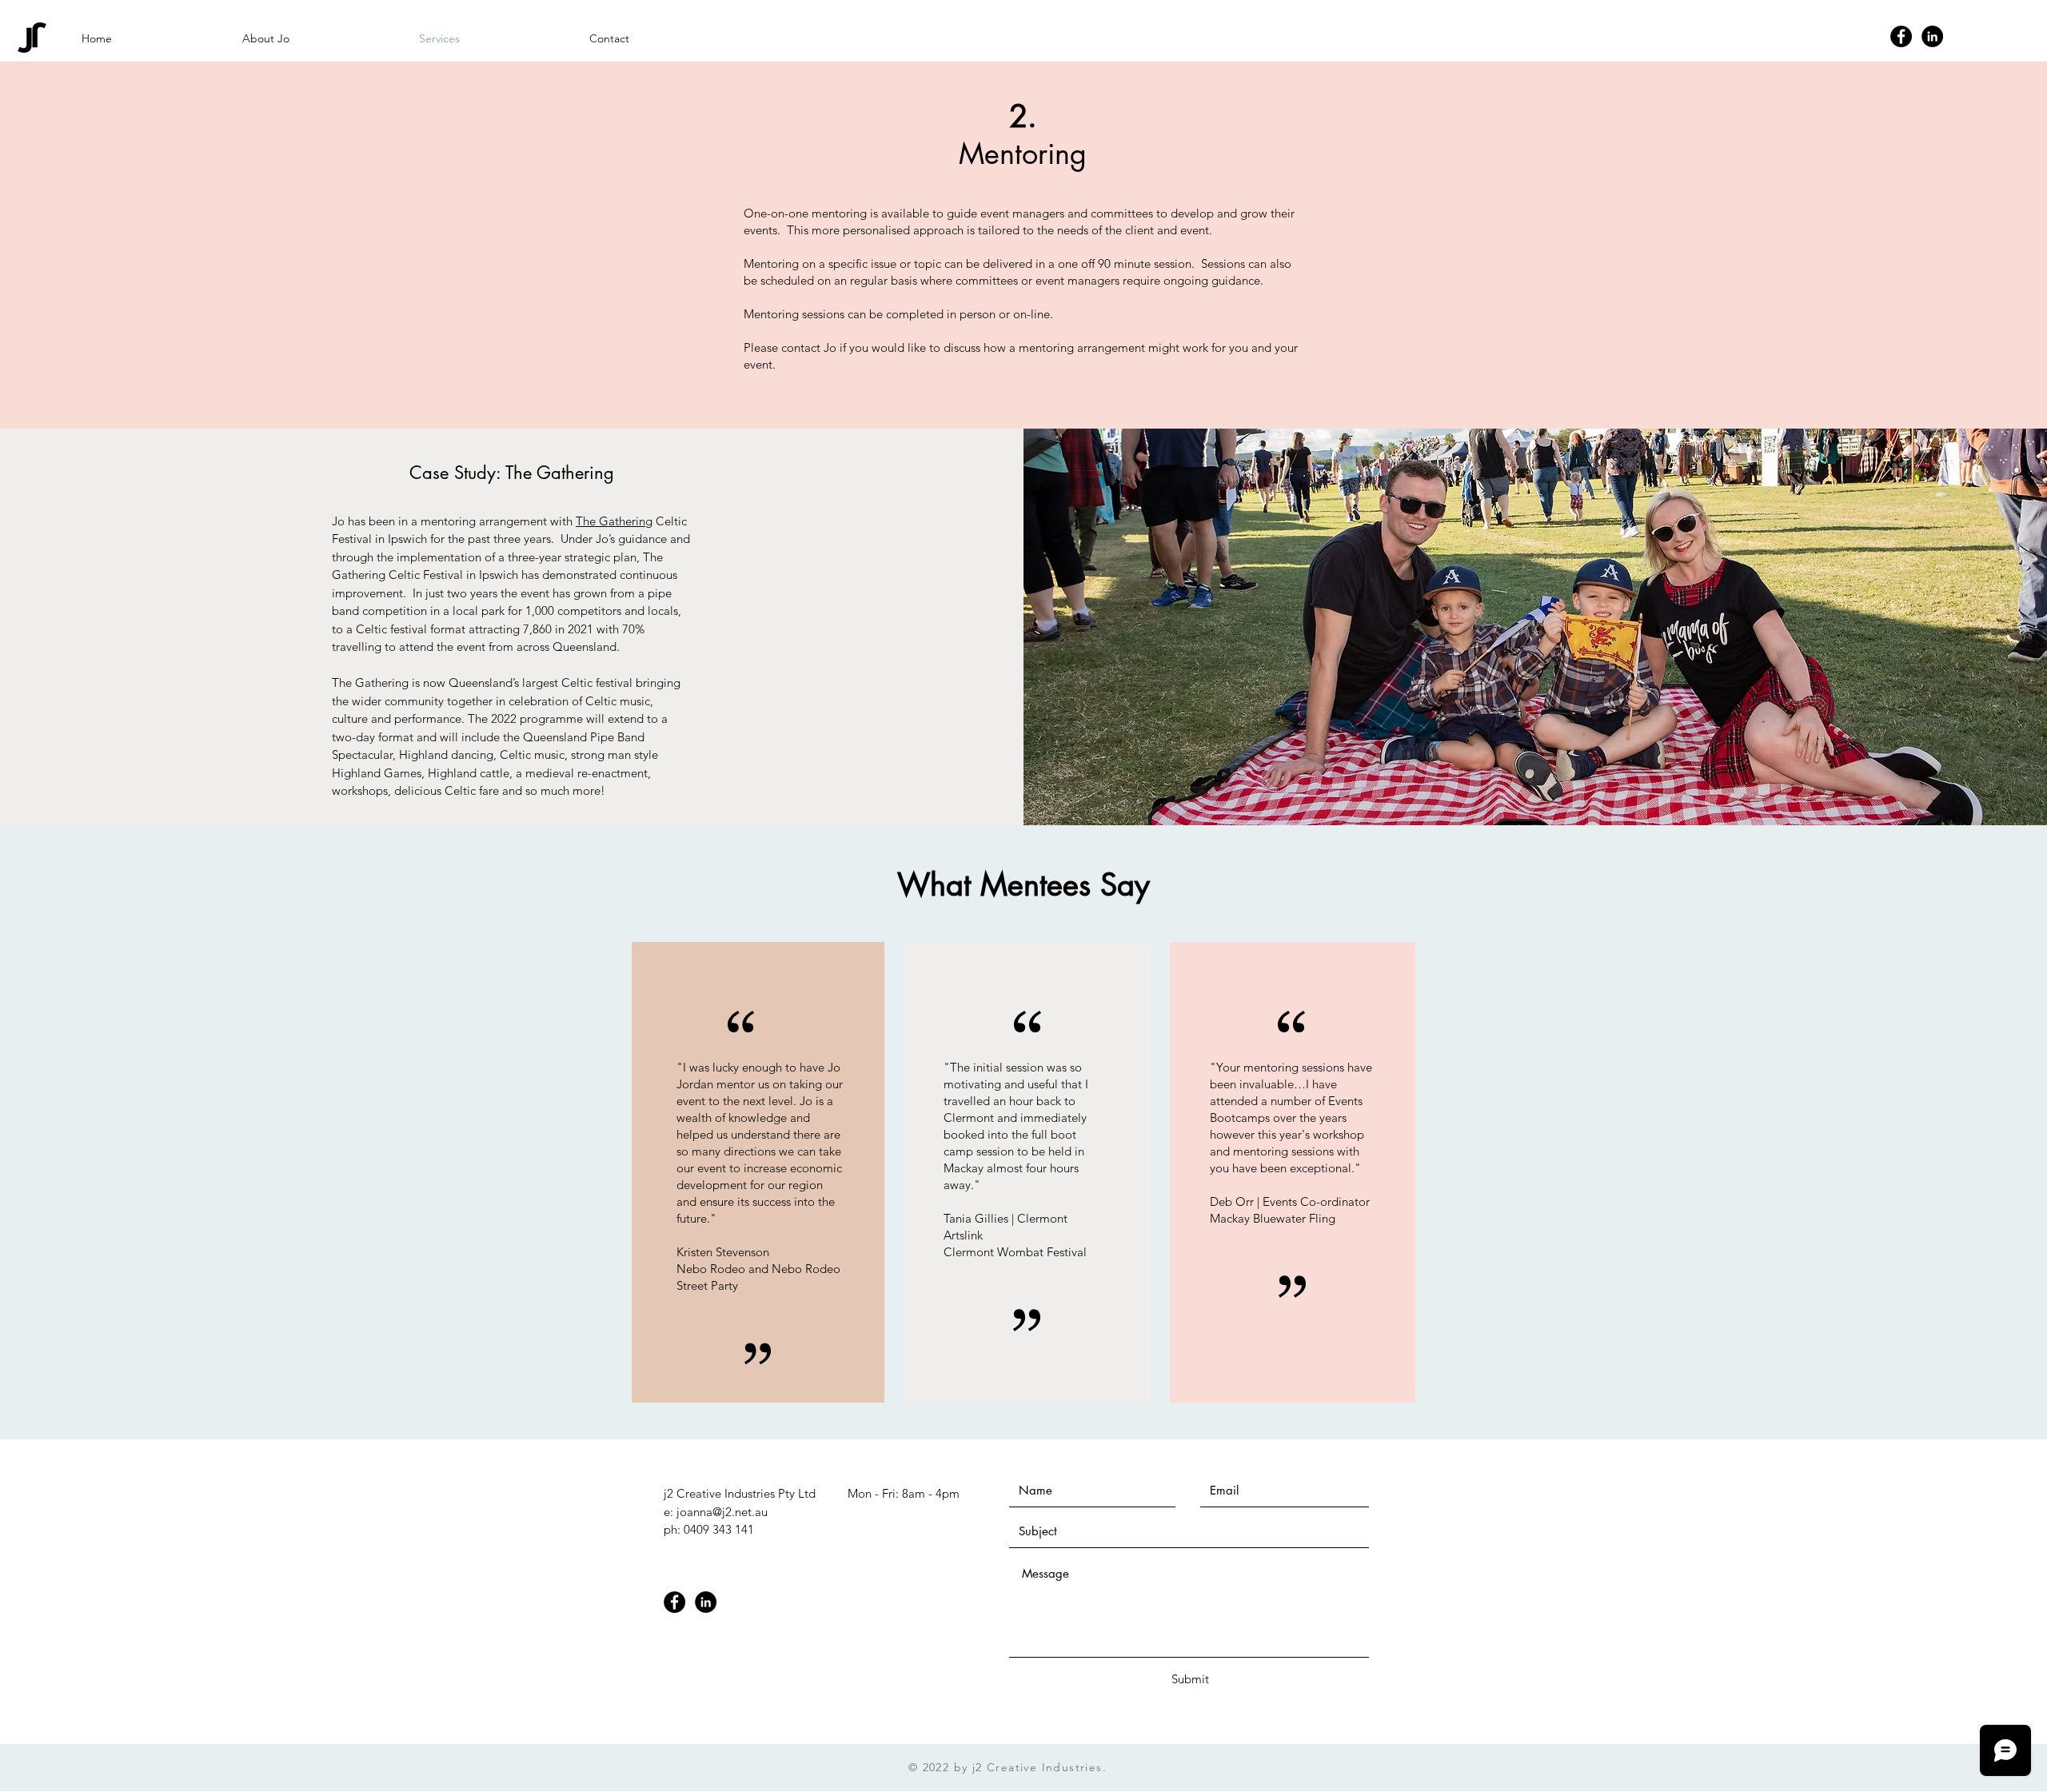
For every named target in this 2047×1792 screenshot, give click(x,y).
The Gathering (614, 521)
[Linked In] (1932, 36)
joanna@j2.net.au (722, 1512)
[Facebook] (1901, 36)
